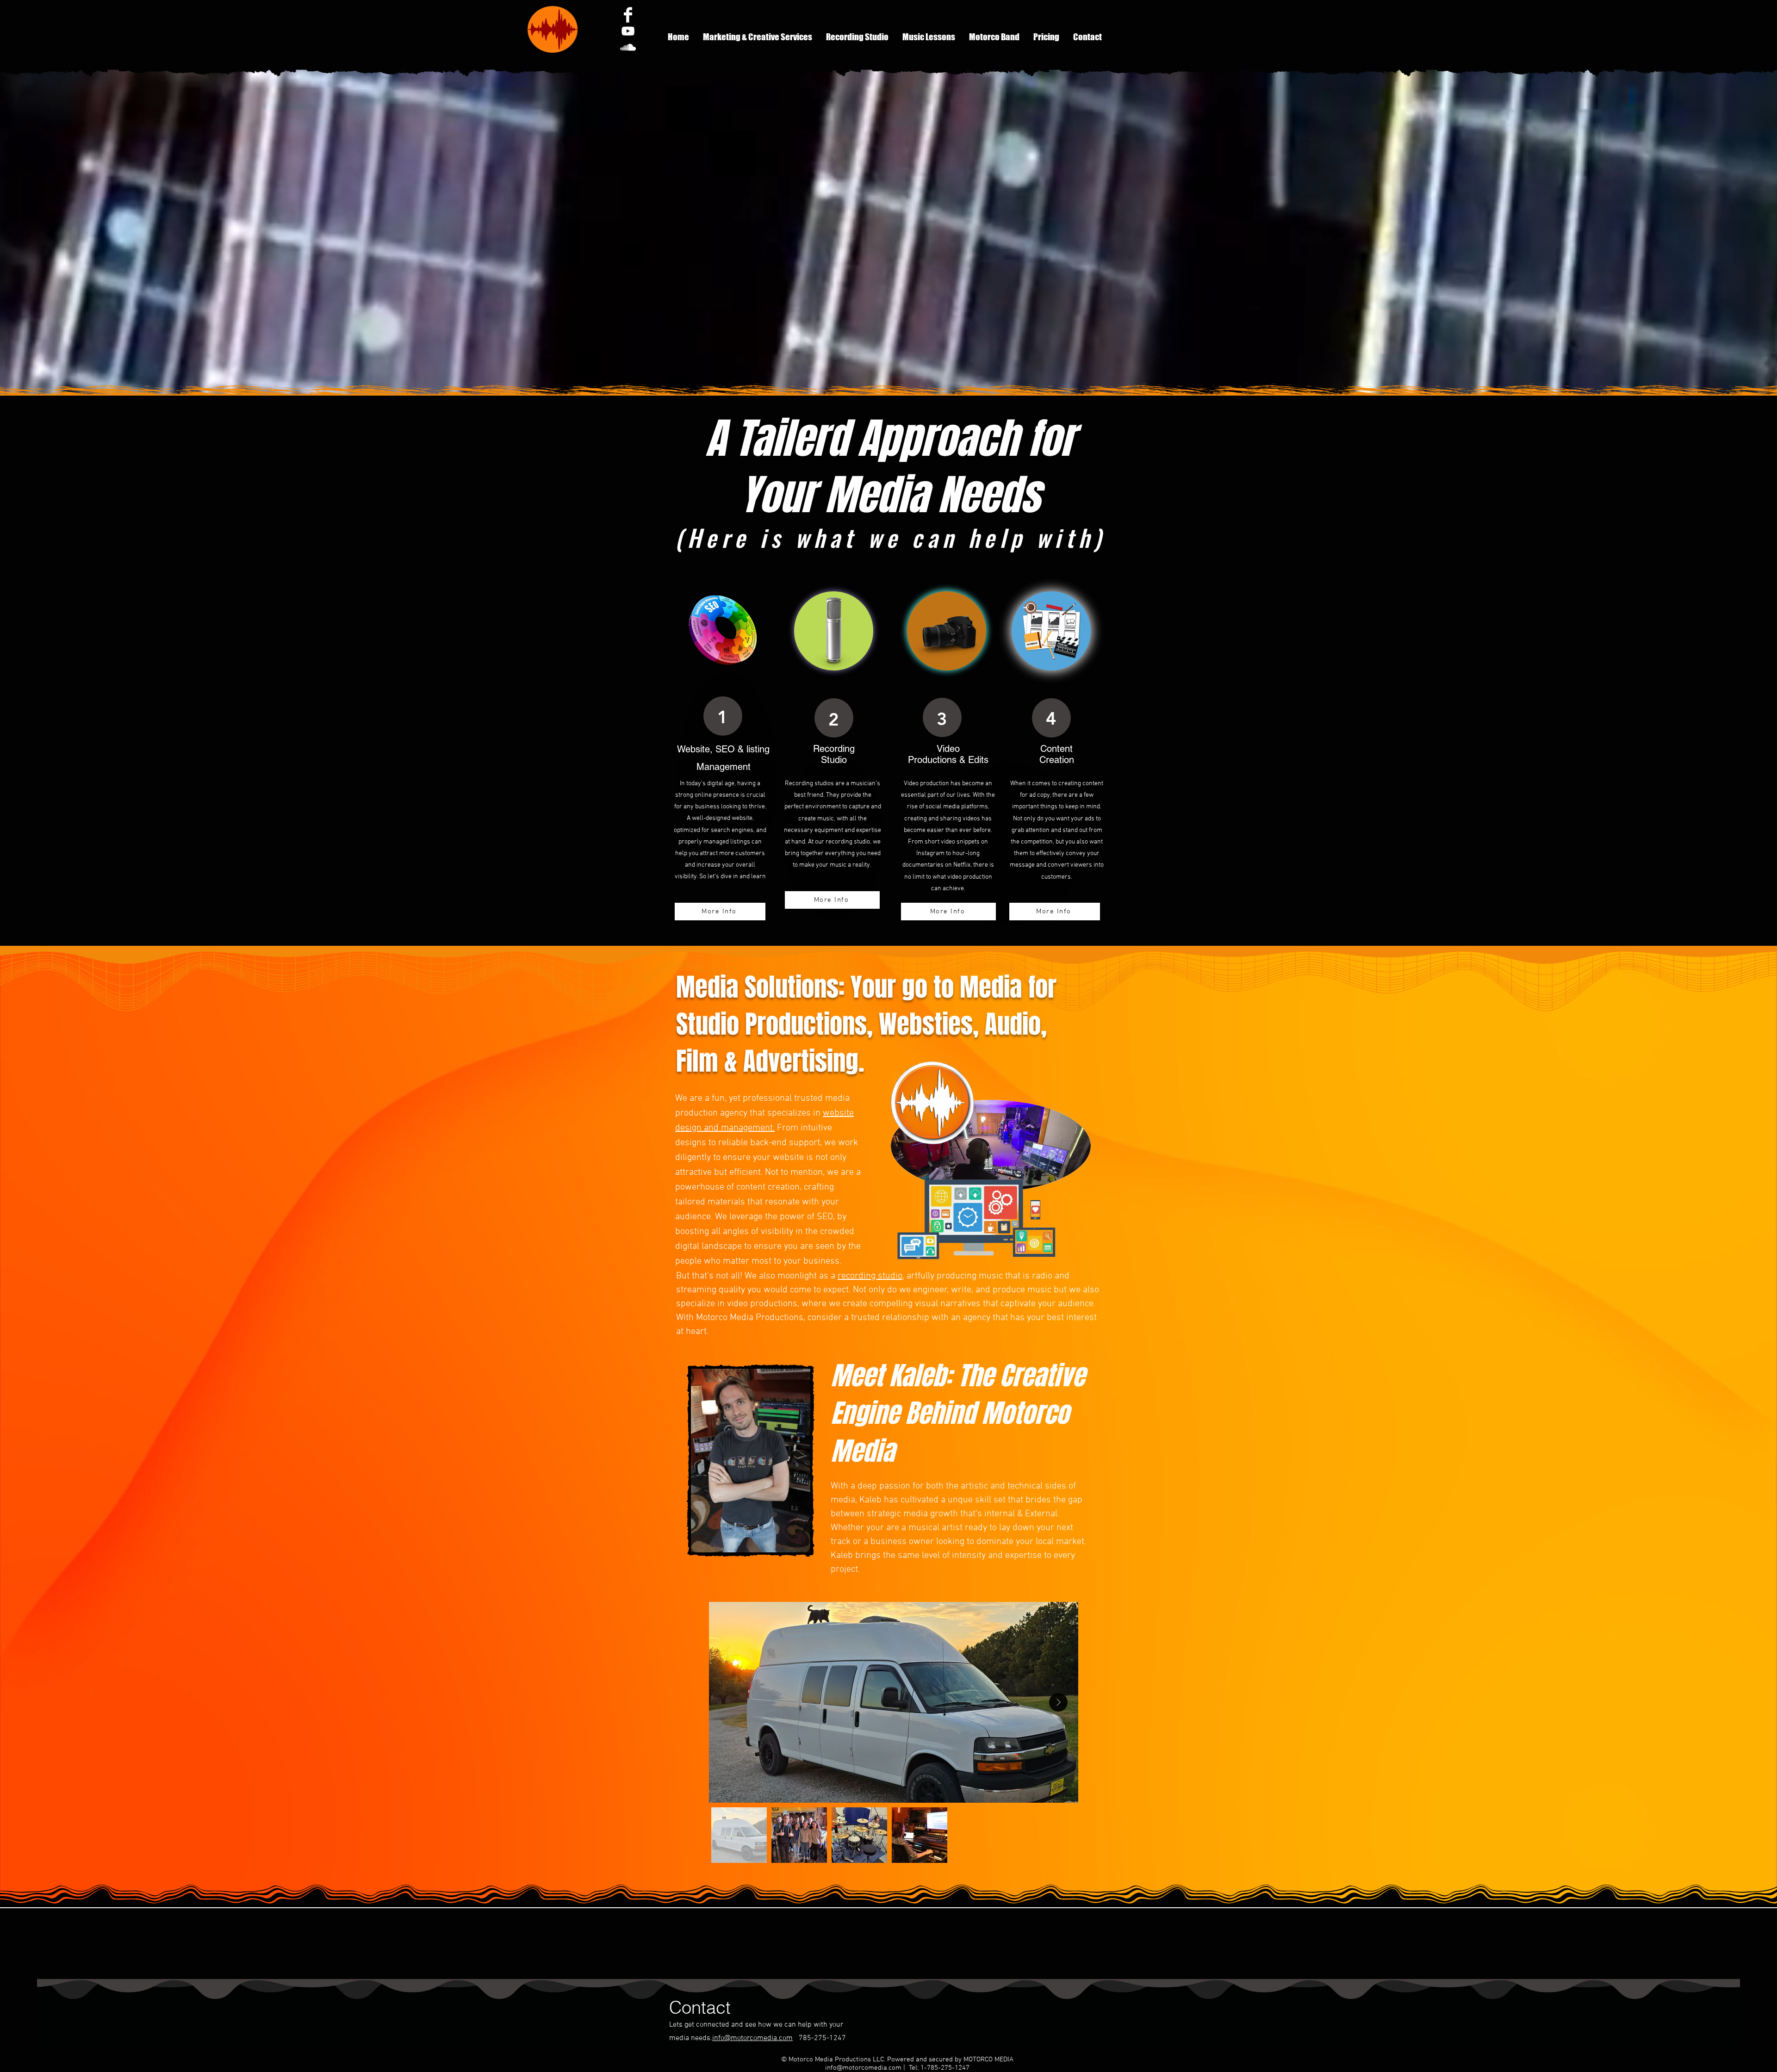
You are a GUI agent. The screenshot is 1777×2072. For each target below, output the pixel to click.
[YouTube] (628, 31)
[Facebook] (628, 15)
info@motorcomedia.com (752, 2038)
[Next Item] (1058, 1702)
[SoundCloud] (628, 47)
